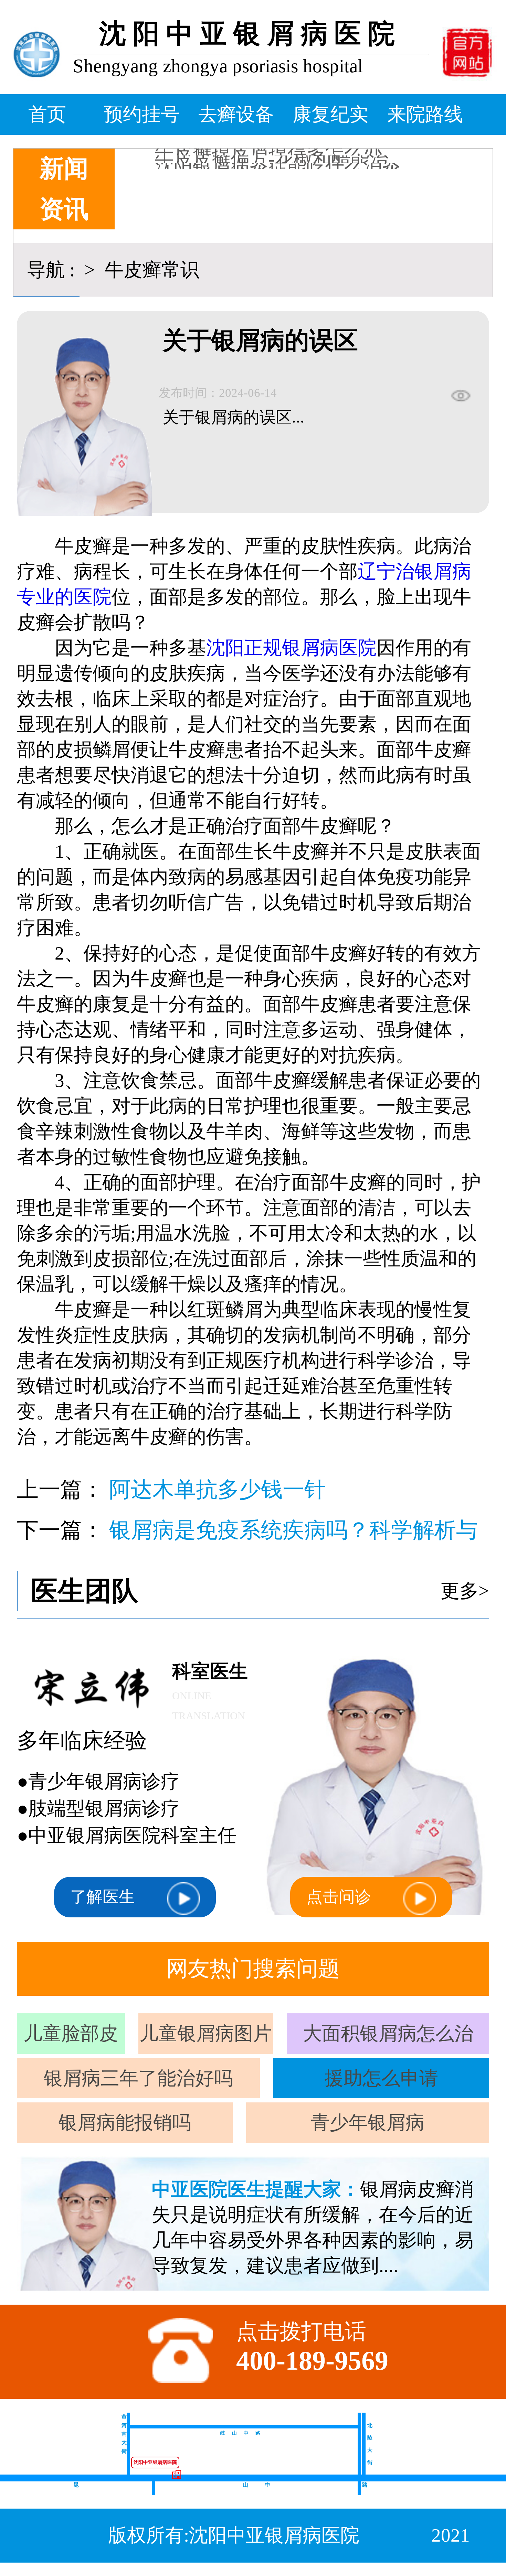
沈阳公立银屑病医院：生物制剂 (287, 164)
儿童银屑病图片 (206, 2033)
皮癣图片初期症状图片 (250, 149)
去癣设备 (236, 114)
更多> (465, 1591)
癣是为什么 (202, 157)
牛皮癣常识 (150, 270)
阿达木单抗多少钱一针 (218, 1490)
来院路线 (425, 114)
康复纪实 (330, 114)
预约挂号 (142, 114)
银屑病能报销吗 (125, 2123)
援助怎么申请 (381, 2078)
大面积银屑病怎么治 (388, 2033)
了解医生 (103, 1897)
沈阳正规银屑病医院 (291, 648)
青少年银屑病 (368, 2123)
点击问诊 (339, 1897)
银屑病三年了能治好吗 (138, 2078)
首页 (47, 114)
